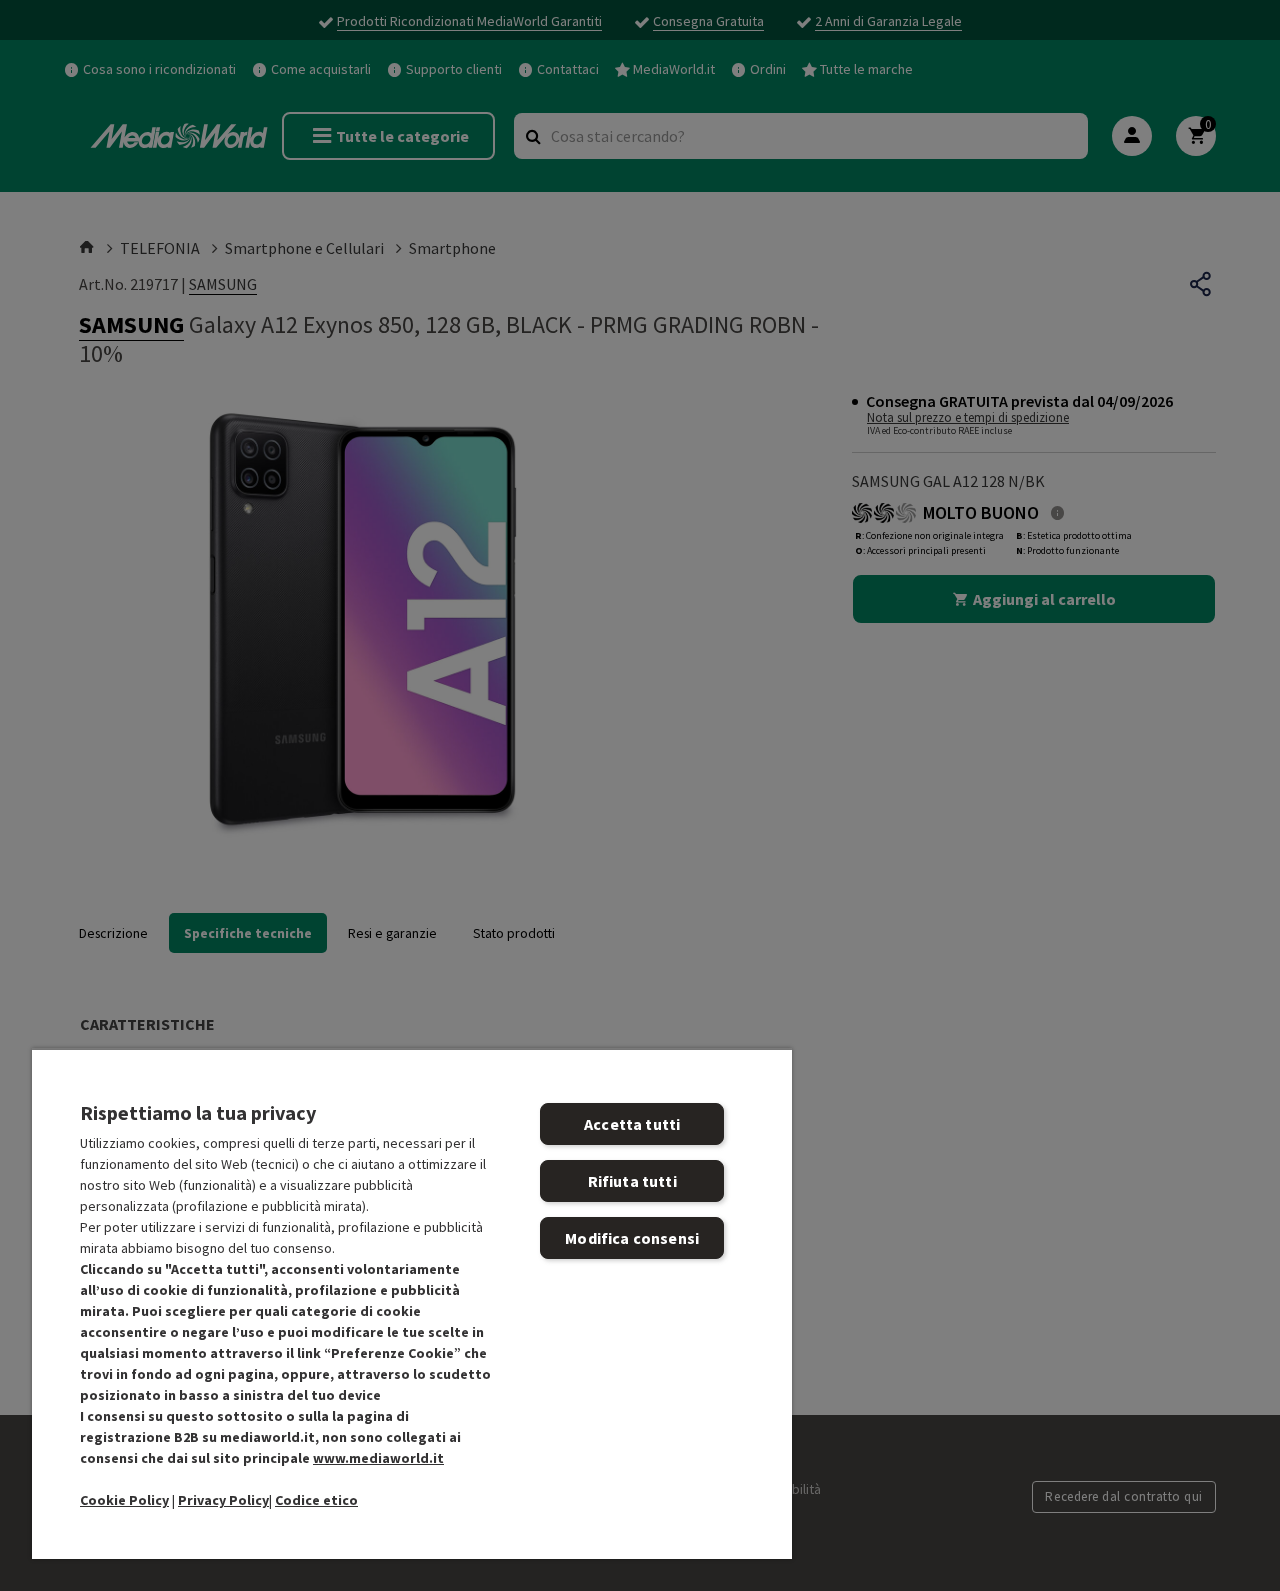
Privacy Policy (223, 1500)
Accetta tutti (632, 1124)
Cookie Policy (124, 1500)
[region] (412, 1303)
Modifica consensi (632, 1238)
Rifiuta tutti (632, 1181)
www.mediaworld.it (378, 1458)
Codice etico (316, 1500)
